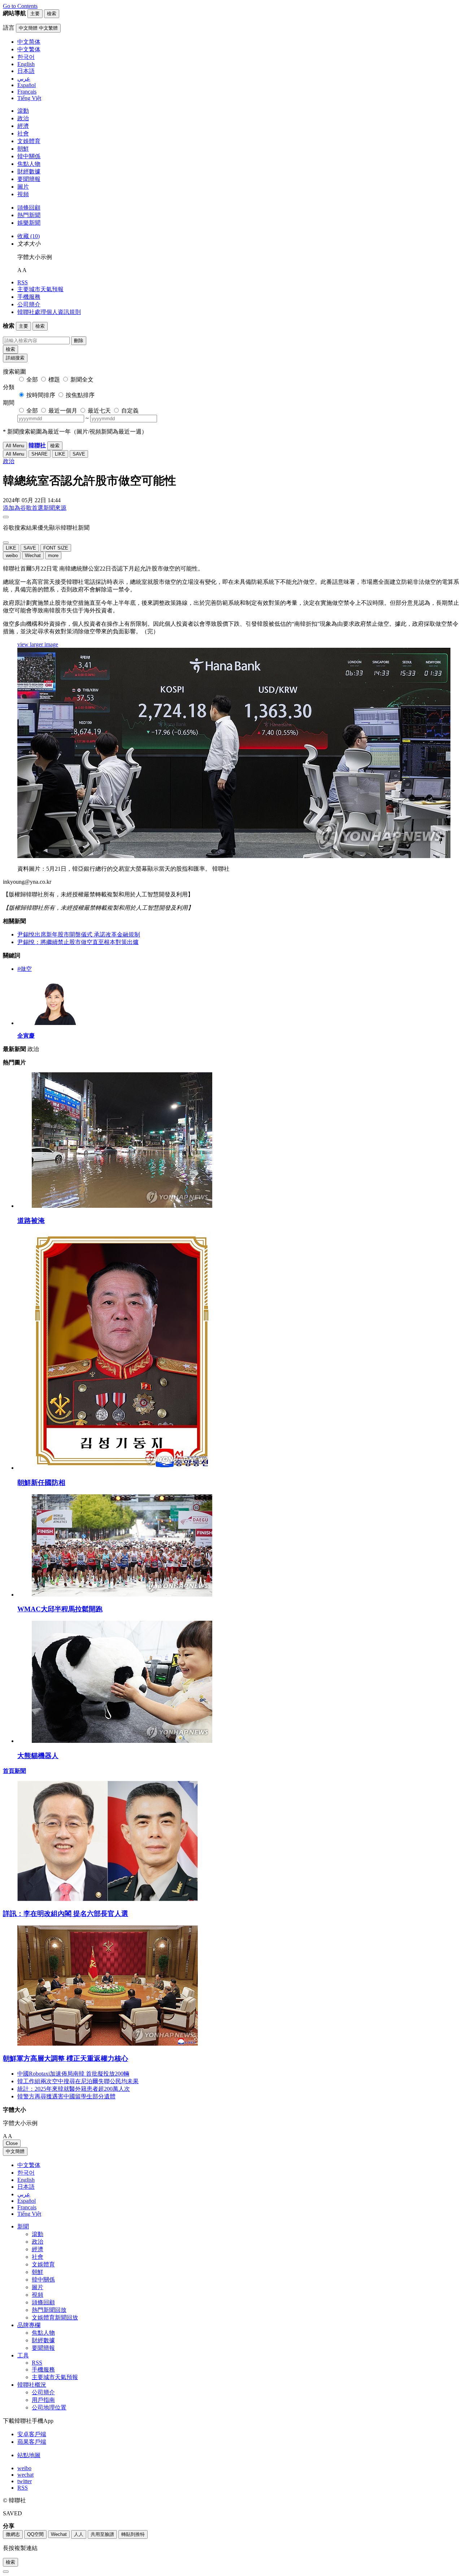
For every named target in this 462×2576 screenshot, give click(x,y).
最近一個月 (63, 411)
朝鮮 (23, 149)
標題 (54, 380)
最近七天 (99, 411)
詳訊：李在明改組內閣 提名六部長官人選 (66, 1914)
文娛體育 (29, 141)
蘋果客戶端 (32, 2442)
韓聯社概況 (32, 2385)
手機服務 (29, 297)
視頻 (23, 194)
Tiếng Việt (29, 2214)
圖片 (23, 187)
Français (27, 2207)
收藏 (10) (29, 236)
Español (27, 2201)
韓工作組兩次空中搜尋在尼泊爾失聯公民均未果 (78, 2081)
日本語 (26, 2187)
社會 (23, 133)
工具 (23, 2355)
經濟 (23, 126)
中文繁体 (29, 2165)
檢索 (10, 349)
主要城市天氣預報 (40, 289)
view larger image (38, 644)
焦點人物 (29, 164)
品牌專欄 (29, 2325)
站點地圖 (29, 2455)
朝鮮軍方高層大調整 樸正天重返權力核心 (66, 2058)
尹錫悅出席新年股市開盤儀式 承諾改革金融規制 (79, 934)
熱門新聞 (29, 215)
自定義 (130, 411)
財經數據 (29, 171)
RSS (23, 282)
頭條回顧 (29, 208)
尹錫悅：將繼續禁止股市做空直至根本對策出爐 (78, 942)
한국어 (26, 2173)
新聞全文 (82, 380)
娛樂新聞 (29, 223)
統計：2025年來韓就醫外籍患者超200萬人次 (74, 2089)
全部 (32, 380)
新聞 (23, 2226)
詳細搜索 (15, 358)
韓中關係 (29, 156)
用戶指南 (43, 2400)
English (26, 2180)
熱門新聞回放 (49, 2310)
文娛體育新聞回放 (55, 2317)
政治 (23, 118)
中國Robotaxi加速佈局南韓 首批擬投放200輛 (73, 2074)
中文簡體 (15, 2151)
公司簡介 (29, 304)
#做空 (25, 969)
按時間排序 (41, 395)
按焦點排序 (80, 395)
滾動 (23, 111)
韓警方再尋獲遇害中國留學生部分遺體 (66, 2096)
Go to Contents (20, 6)
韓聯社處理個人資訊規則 (49, 312)
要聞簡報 (29, 179)
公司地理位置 (49, 2407)
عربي (24, 2194)
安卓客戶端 (32, 2434)
